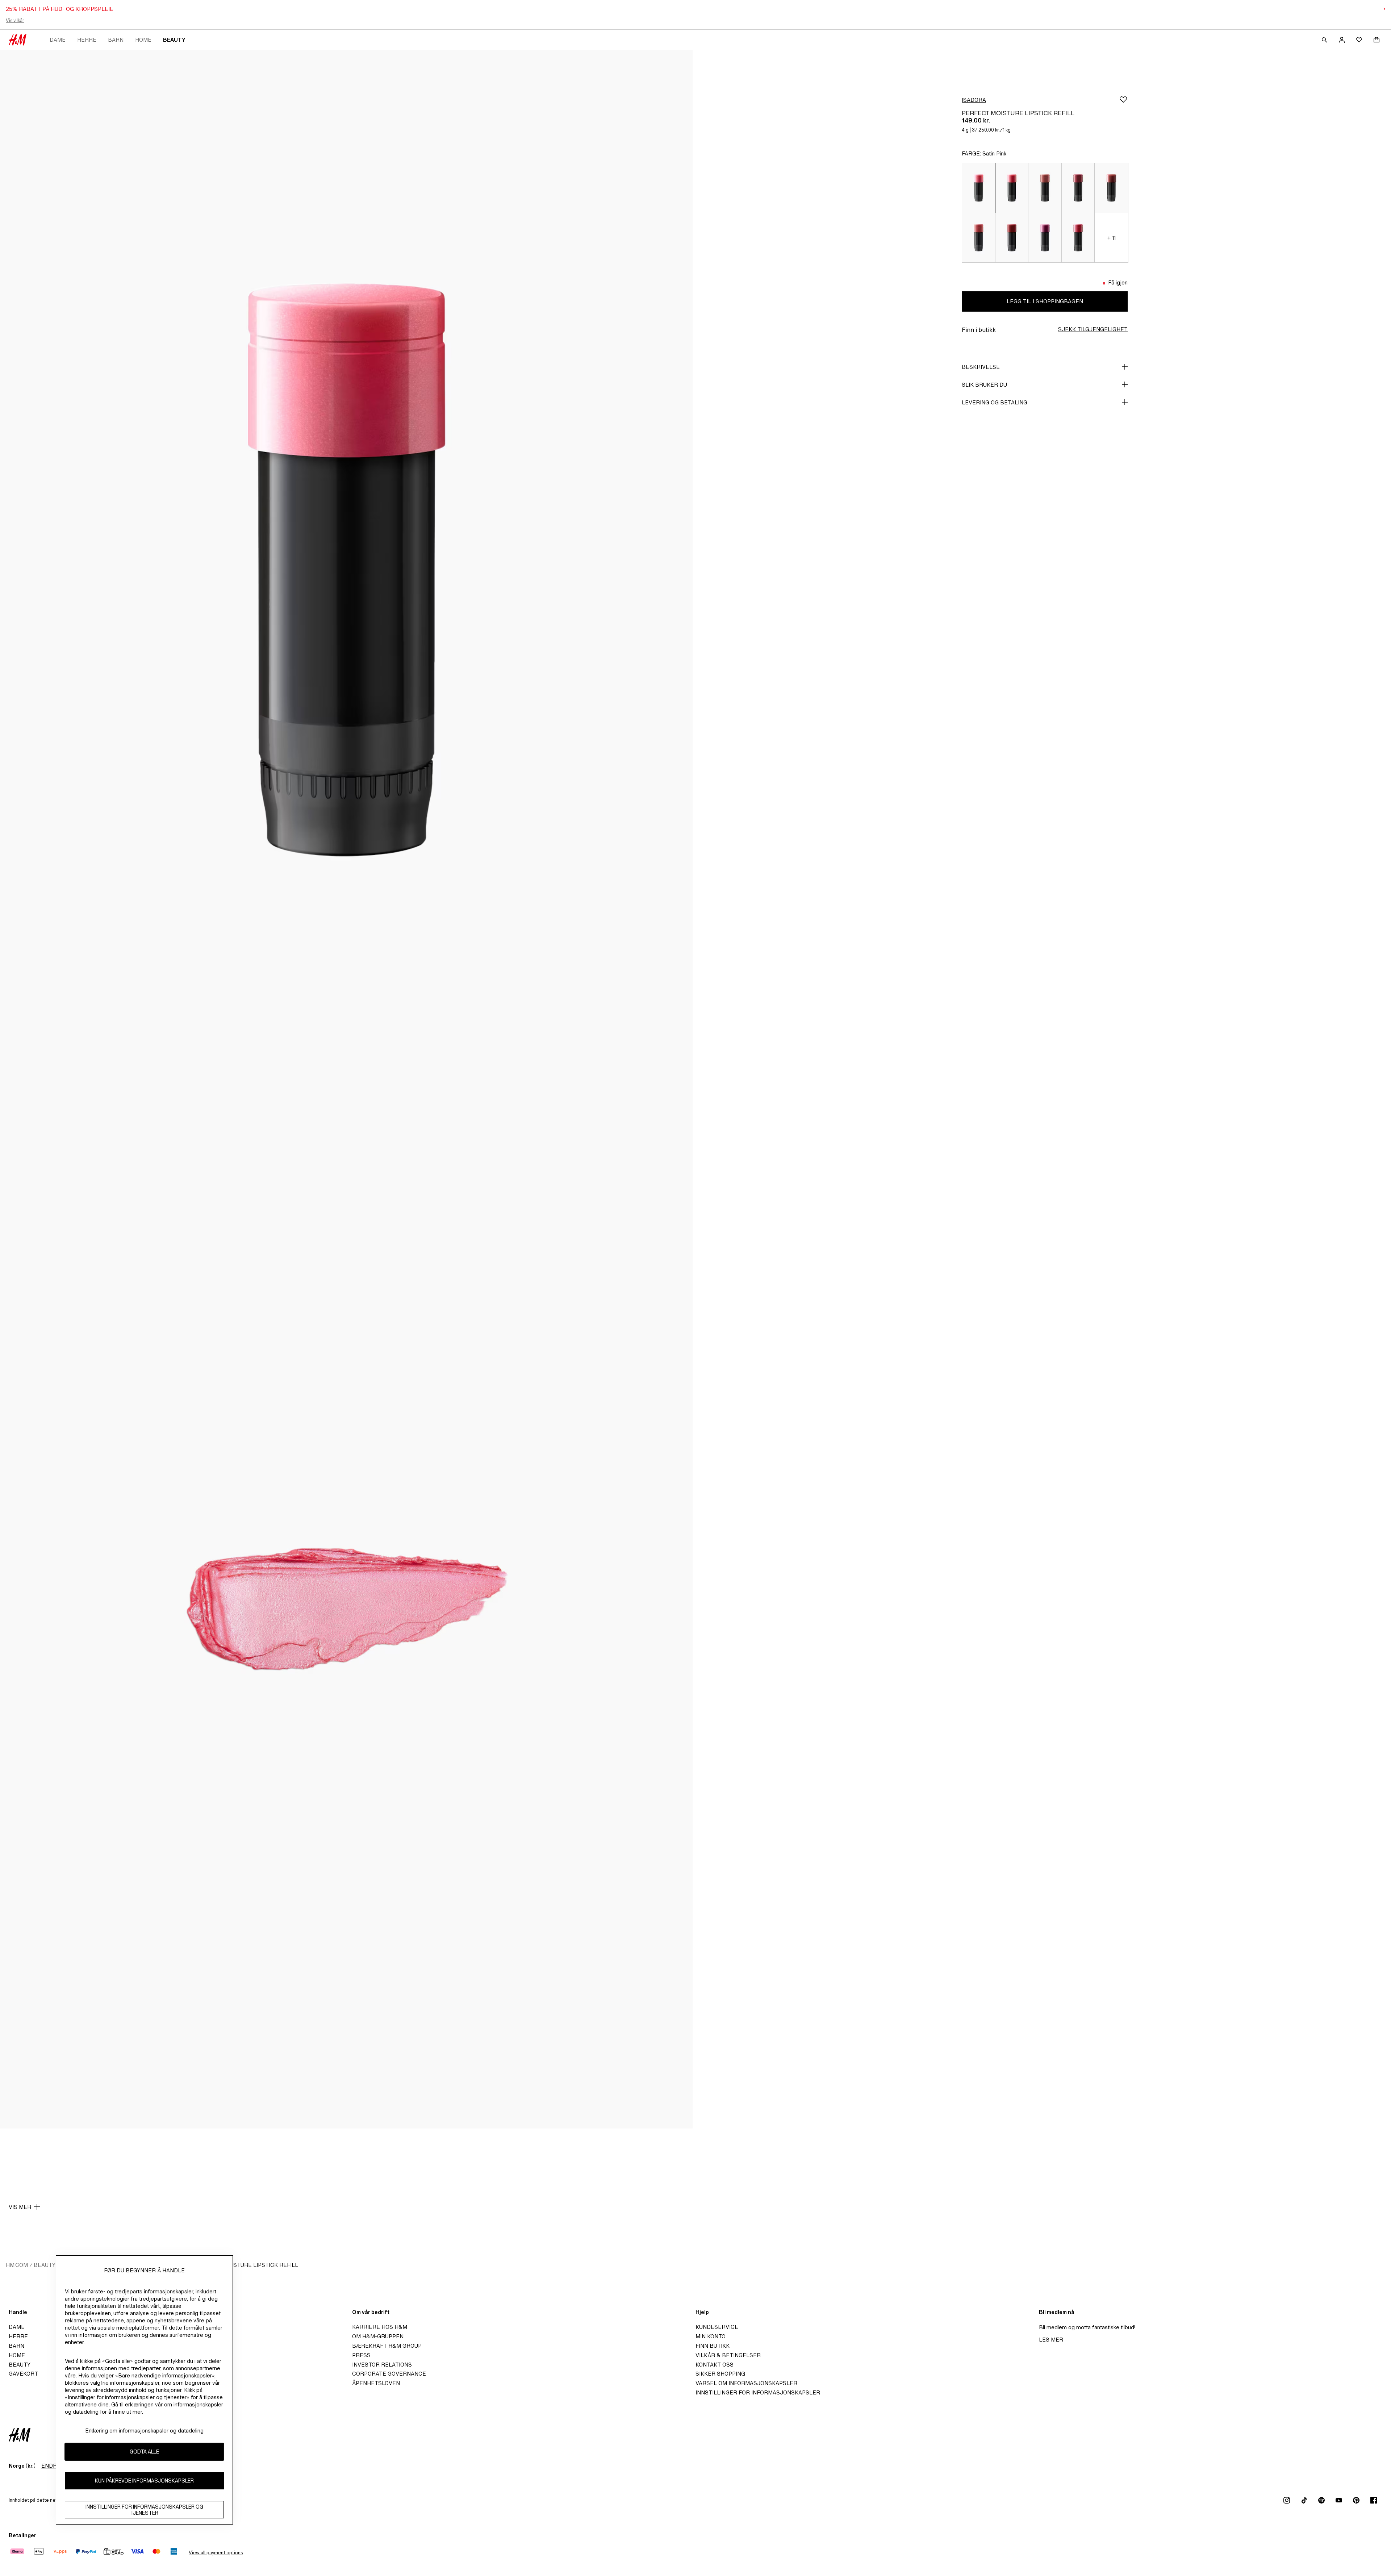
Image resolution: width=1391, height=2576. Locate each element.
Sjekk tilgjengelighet (1093, 329)
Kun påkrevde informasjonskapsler (144, 2481)
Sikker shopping (720, 2374)
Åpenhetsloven (376, 2383)
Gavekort (23, 2374)
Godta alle (144, 2452)
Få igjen (1118, 282)
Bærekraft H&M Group (387, 2346)
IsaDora (974, 100)
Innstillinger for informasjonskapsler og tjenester (144, 2510)
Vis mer (20, 2207)
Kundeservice (717, 2327)
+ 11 (1112, 238)
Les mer (1051, 2340)
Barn (116, 40)
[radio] (978, 188)
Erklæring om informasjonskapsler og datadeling (144, 2431)
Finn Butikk (713, 2346)
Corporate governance (389, 2374)
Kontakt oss (715, 2365)
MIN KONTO (711, 2336)
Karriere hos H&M (380, 2327)
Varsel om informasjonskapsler (746, 2383)
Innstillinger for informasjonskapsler (758, 2392)
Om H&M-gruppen (378, 2336)
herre (87, 40)
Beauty (174, 40)
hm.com (17, 2265)
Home (143, 40)
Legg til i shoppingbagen (1045, 301)
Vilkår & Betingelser (728, 2355)
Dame (58, 40)
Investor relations (382, 2365)
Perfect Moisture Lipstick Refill (247, 2265)
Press (361, 2355)
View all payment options (216, 2553)
